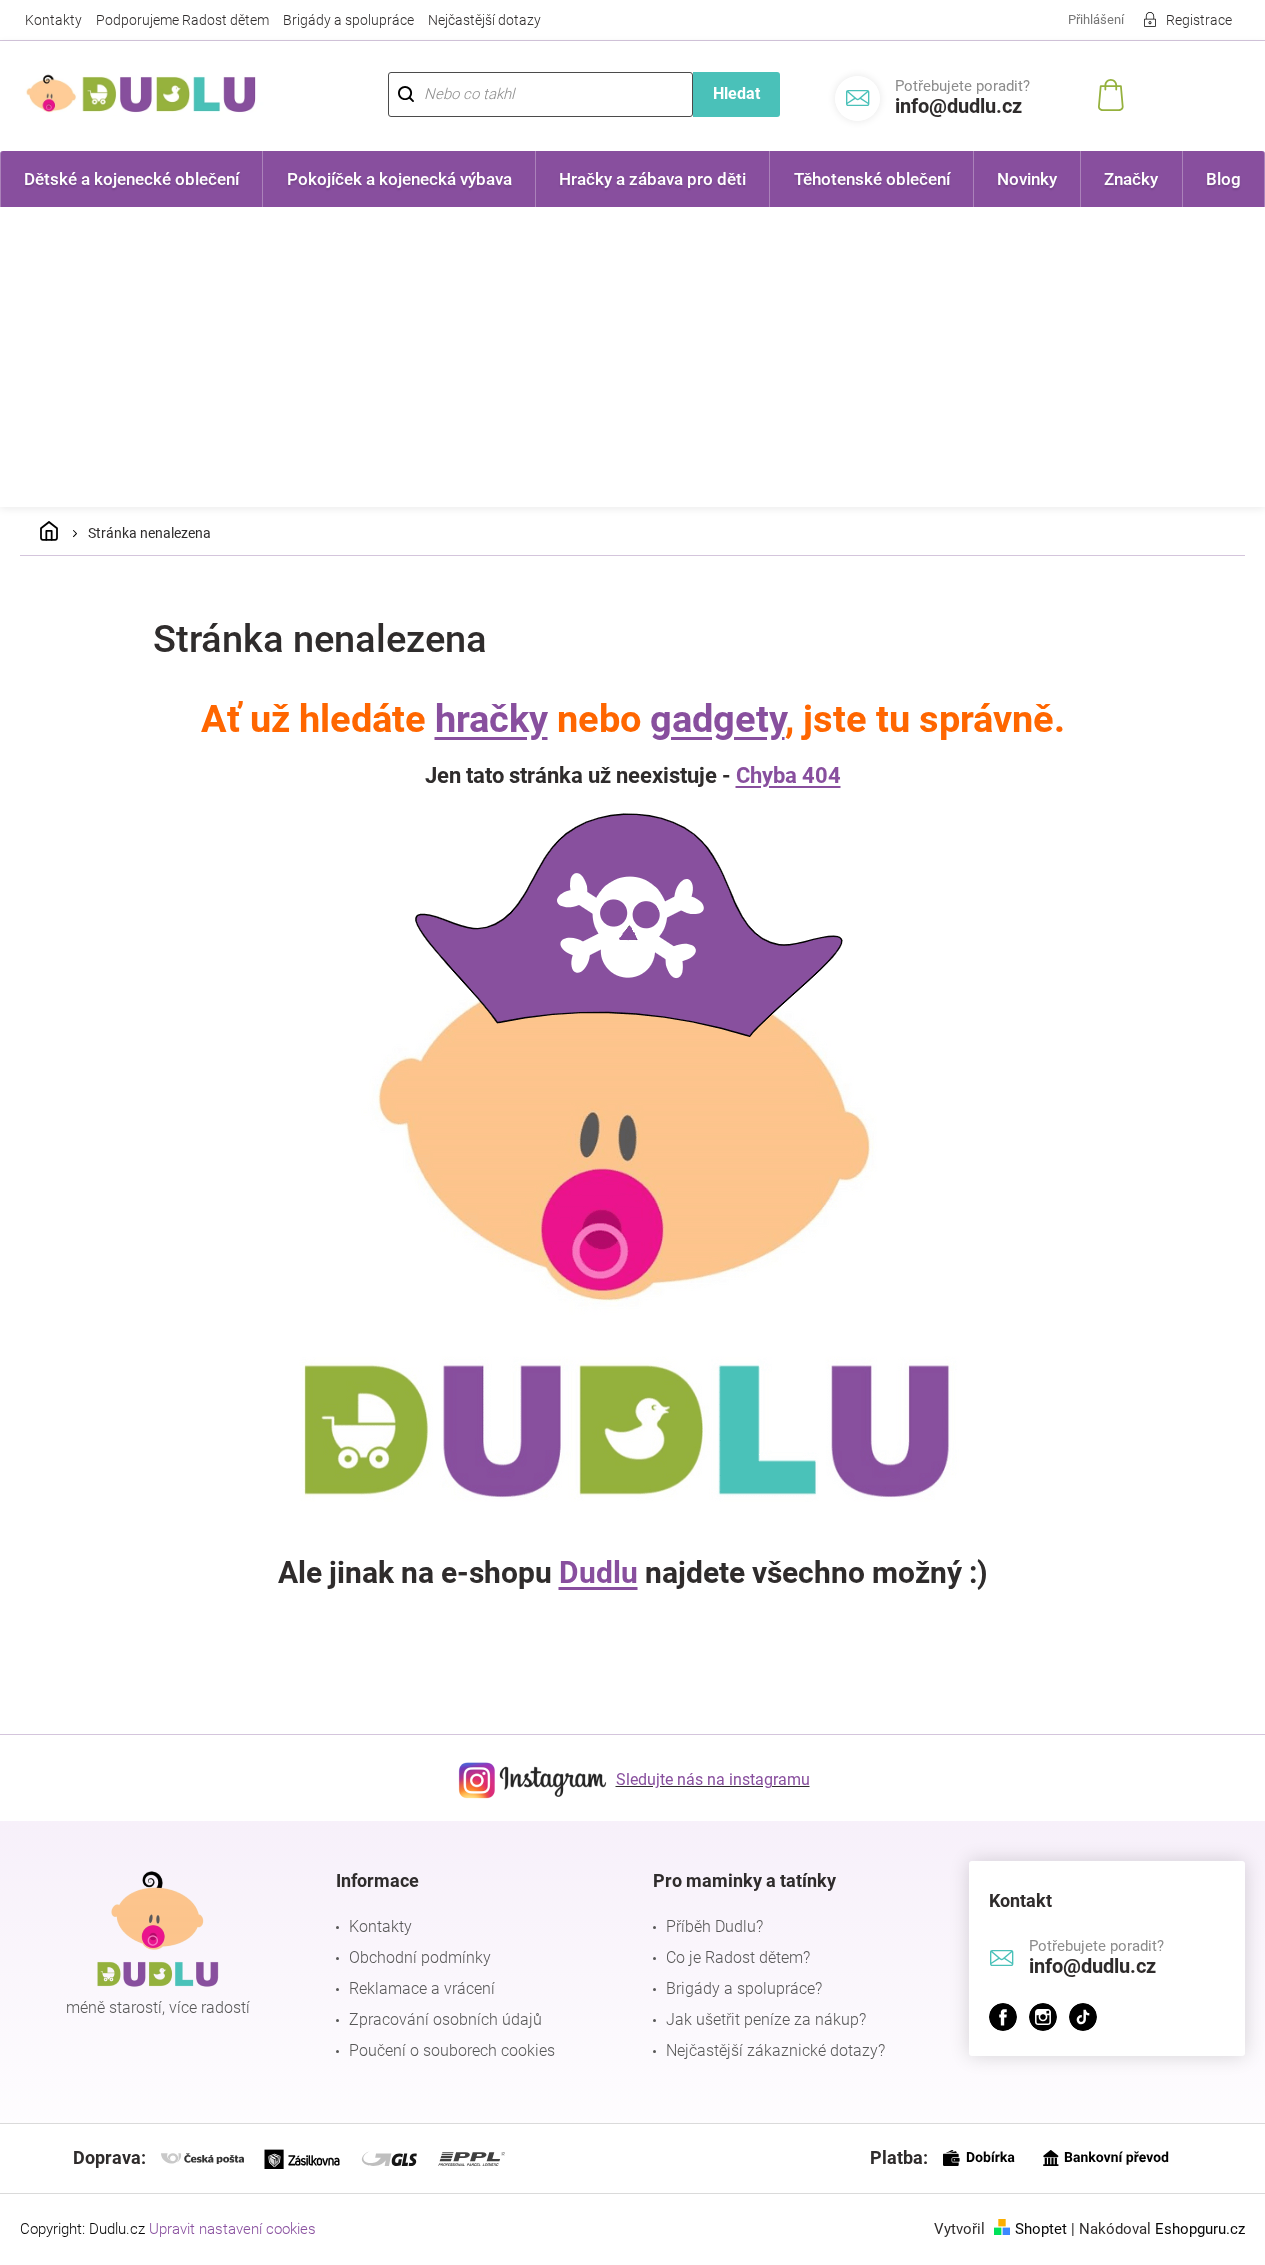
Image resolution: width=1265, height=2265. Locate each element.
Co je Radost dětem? (738, 1957)
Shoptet (1041, 2229)
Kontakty (53, 20)
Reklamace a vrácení (422, 1988)
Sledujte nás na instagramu (713, 1779)
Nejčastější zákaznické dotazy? (775, 2050)
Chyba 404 (788, 775)
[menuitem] (131, 179)
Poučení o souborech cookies (452, 2050)
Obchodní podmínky (420, 1957)
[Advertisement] (633, 357)
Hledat (736, 93)
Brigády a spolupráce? (744, 1988)
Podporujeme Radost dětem (182, 20)
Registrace (1199, 20)
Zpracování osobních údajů (445, 2019)
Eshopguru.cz (1200, 2229)
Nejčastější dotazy (484, 20)
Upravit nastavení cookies (232, 2229)
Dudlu (598, 1572)
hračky (491, 719)
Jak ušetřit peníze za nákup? (766, 2019)
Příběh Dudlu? (714, 1926)
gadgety (717, 719)
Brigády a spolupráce (348, 20)
